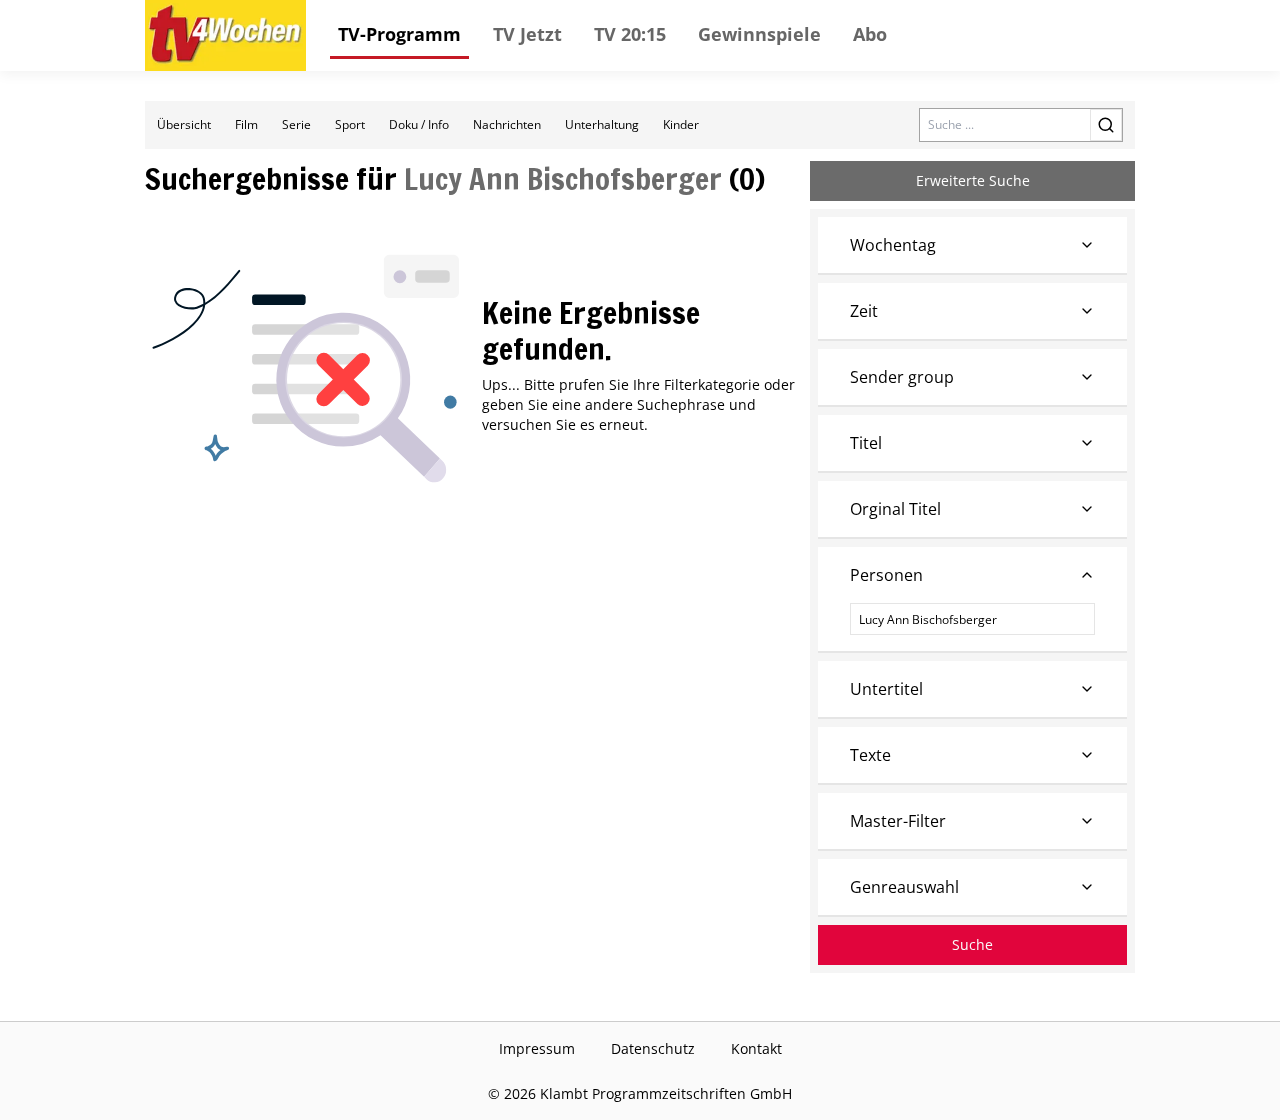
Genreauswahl (904, 887)
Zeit (864, 311)
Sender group (902, 377)
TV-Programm (399, 34)
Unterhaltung (602, 124)
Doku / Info (419, 124)
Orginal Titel (895, 509)
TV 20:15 (630, 34)
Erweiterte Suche (973, 180)
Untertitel (886, 689)
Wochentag (893, 245)
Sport (350, 124)
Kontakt (756, 1048)
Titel (866, 443)
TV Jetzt (527, 34)
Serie (296, 124)
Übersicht (184, 124)
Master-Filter (898, 821)
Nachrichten (507, 124)
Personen (886, 575)
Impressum (537, 1048)
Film (246, 124)
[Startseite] (225, 35)
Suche (972, 944)
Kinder (681, 124)
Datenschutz (653, 1048)
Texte (870, 755)
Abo (870, 34)
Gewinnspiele (759, 34)
